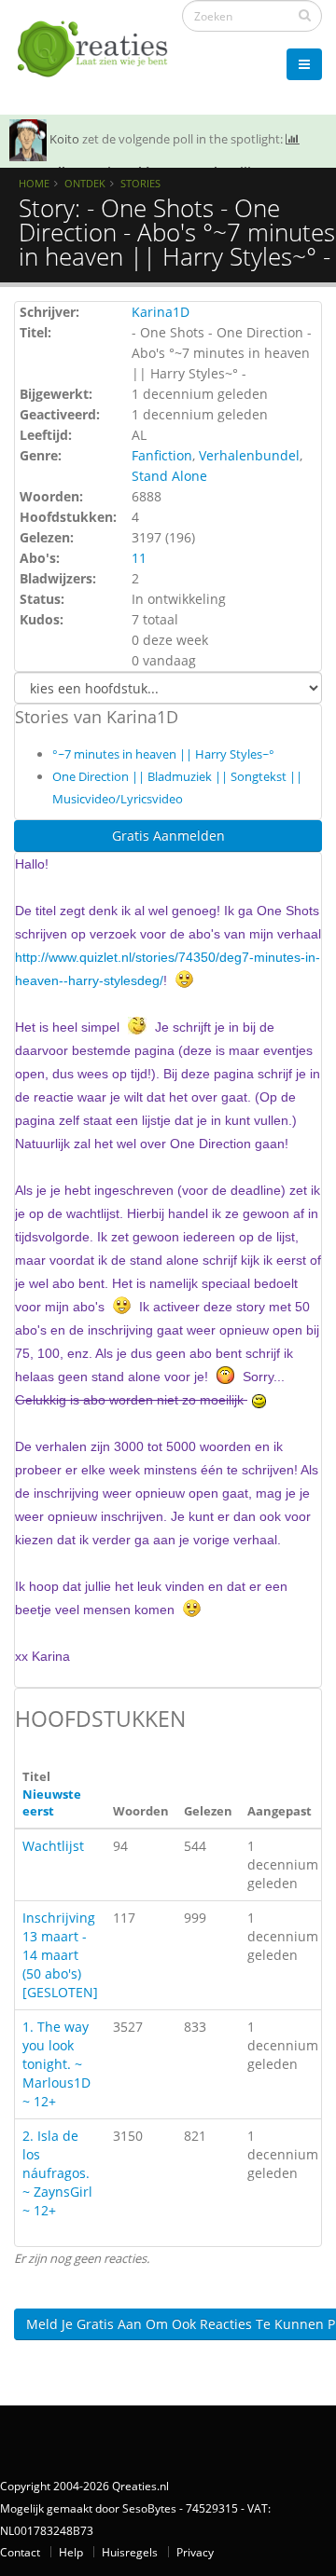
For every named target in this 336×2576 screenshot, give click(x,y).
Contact (20, 2552)
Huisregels (130, 2552)
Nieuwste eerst (52, 1803)
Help (71, 2552)
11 (139, 558)
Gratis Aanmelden (168, 836)
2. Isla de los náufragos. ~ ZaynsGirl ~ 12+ (57, 2173)
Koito (64, 139)
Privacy (195, 2552)
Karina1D (161, 312)
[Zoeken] (305, 15)
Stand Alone (169, 476)
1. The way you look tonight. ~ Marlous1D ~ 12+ (56, 2064)
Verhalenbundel (249, 455)
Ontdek (85, 183)
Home (34, 183)
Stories (140, 183)
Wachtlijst (53, 1846)
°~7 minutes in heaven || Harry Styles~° (163, 754)
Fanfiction (162, 455)
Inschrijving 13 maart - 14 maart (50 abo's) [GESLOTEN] (60, 1955)
